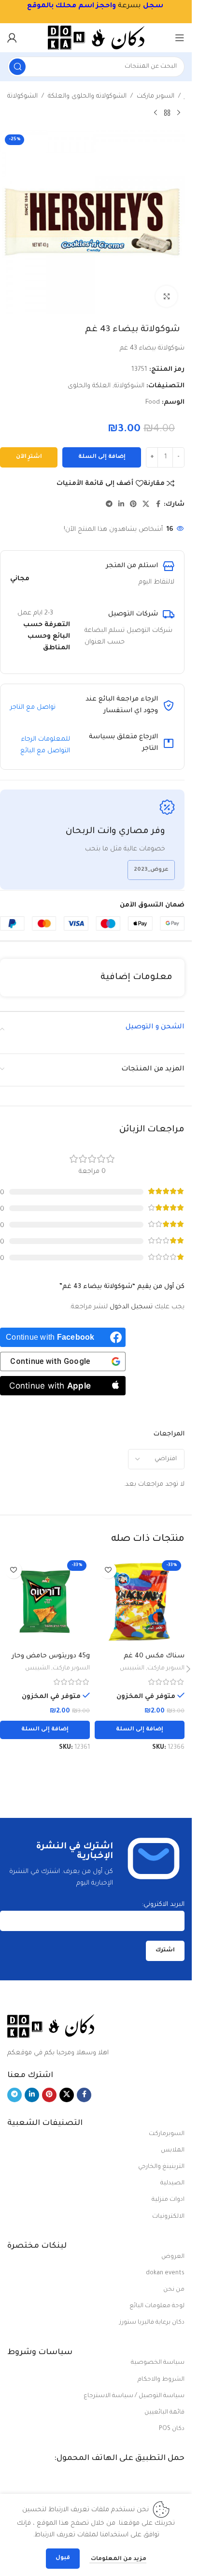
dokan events (165, 2273)
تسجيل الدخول (131, 1307)
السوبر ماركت (156, 96)
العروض (173, 2257)
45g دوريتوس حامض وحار (51, 1656)
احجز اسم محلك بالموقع (70, 6)
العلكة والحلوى (89, 386)
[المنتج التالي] (156, 113)
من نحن (174, 2290)
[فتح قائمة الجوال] (180, 38)
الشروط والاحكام (161, 2380)
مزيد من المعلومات (118, 2559)
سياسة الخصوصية (158, 2363)
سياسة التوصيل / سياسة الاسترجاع (134, 2396)
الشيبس (132, 1669)
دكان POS (172, 2429)
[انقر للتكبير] (166, 297)
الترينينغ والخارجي (161, 2167)
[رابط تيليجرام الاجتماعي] (109, 505)
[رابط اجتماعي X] (146, 505)
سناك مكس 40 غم (154, 1656)
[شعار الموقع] (96, 38)
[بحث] (17, 67)
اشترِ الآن (29, 457)
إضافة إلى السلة (102, 457)
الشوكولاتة (22, 96)
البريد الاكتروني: (163, 1905)
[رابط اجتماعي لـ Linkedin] (121, 505)
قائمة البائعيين (164, 2413)
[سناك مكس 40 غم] (140, 1602)
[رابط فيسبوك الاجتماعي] (158, 505)
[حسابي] (12, 38)
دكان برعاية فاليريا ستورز (152, 2323)
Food (153, 402)
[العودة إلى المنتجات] (167, 113)
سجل (153, 6)
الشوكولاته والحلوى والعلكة (87, 96)
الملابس (173, 2151)
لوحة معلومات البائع (157, 2306)
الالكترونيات (168, 2217)
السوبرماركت (167, 2134)
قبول (63, 2558)
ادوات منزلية (168, 2200)
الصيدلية (172, 2183)
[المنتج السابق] (179, 113)
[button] (140, 1730)
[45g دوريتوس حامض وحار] (45, 1602)
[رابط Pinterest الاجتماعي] (133, 505)
